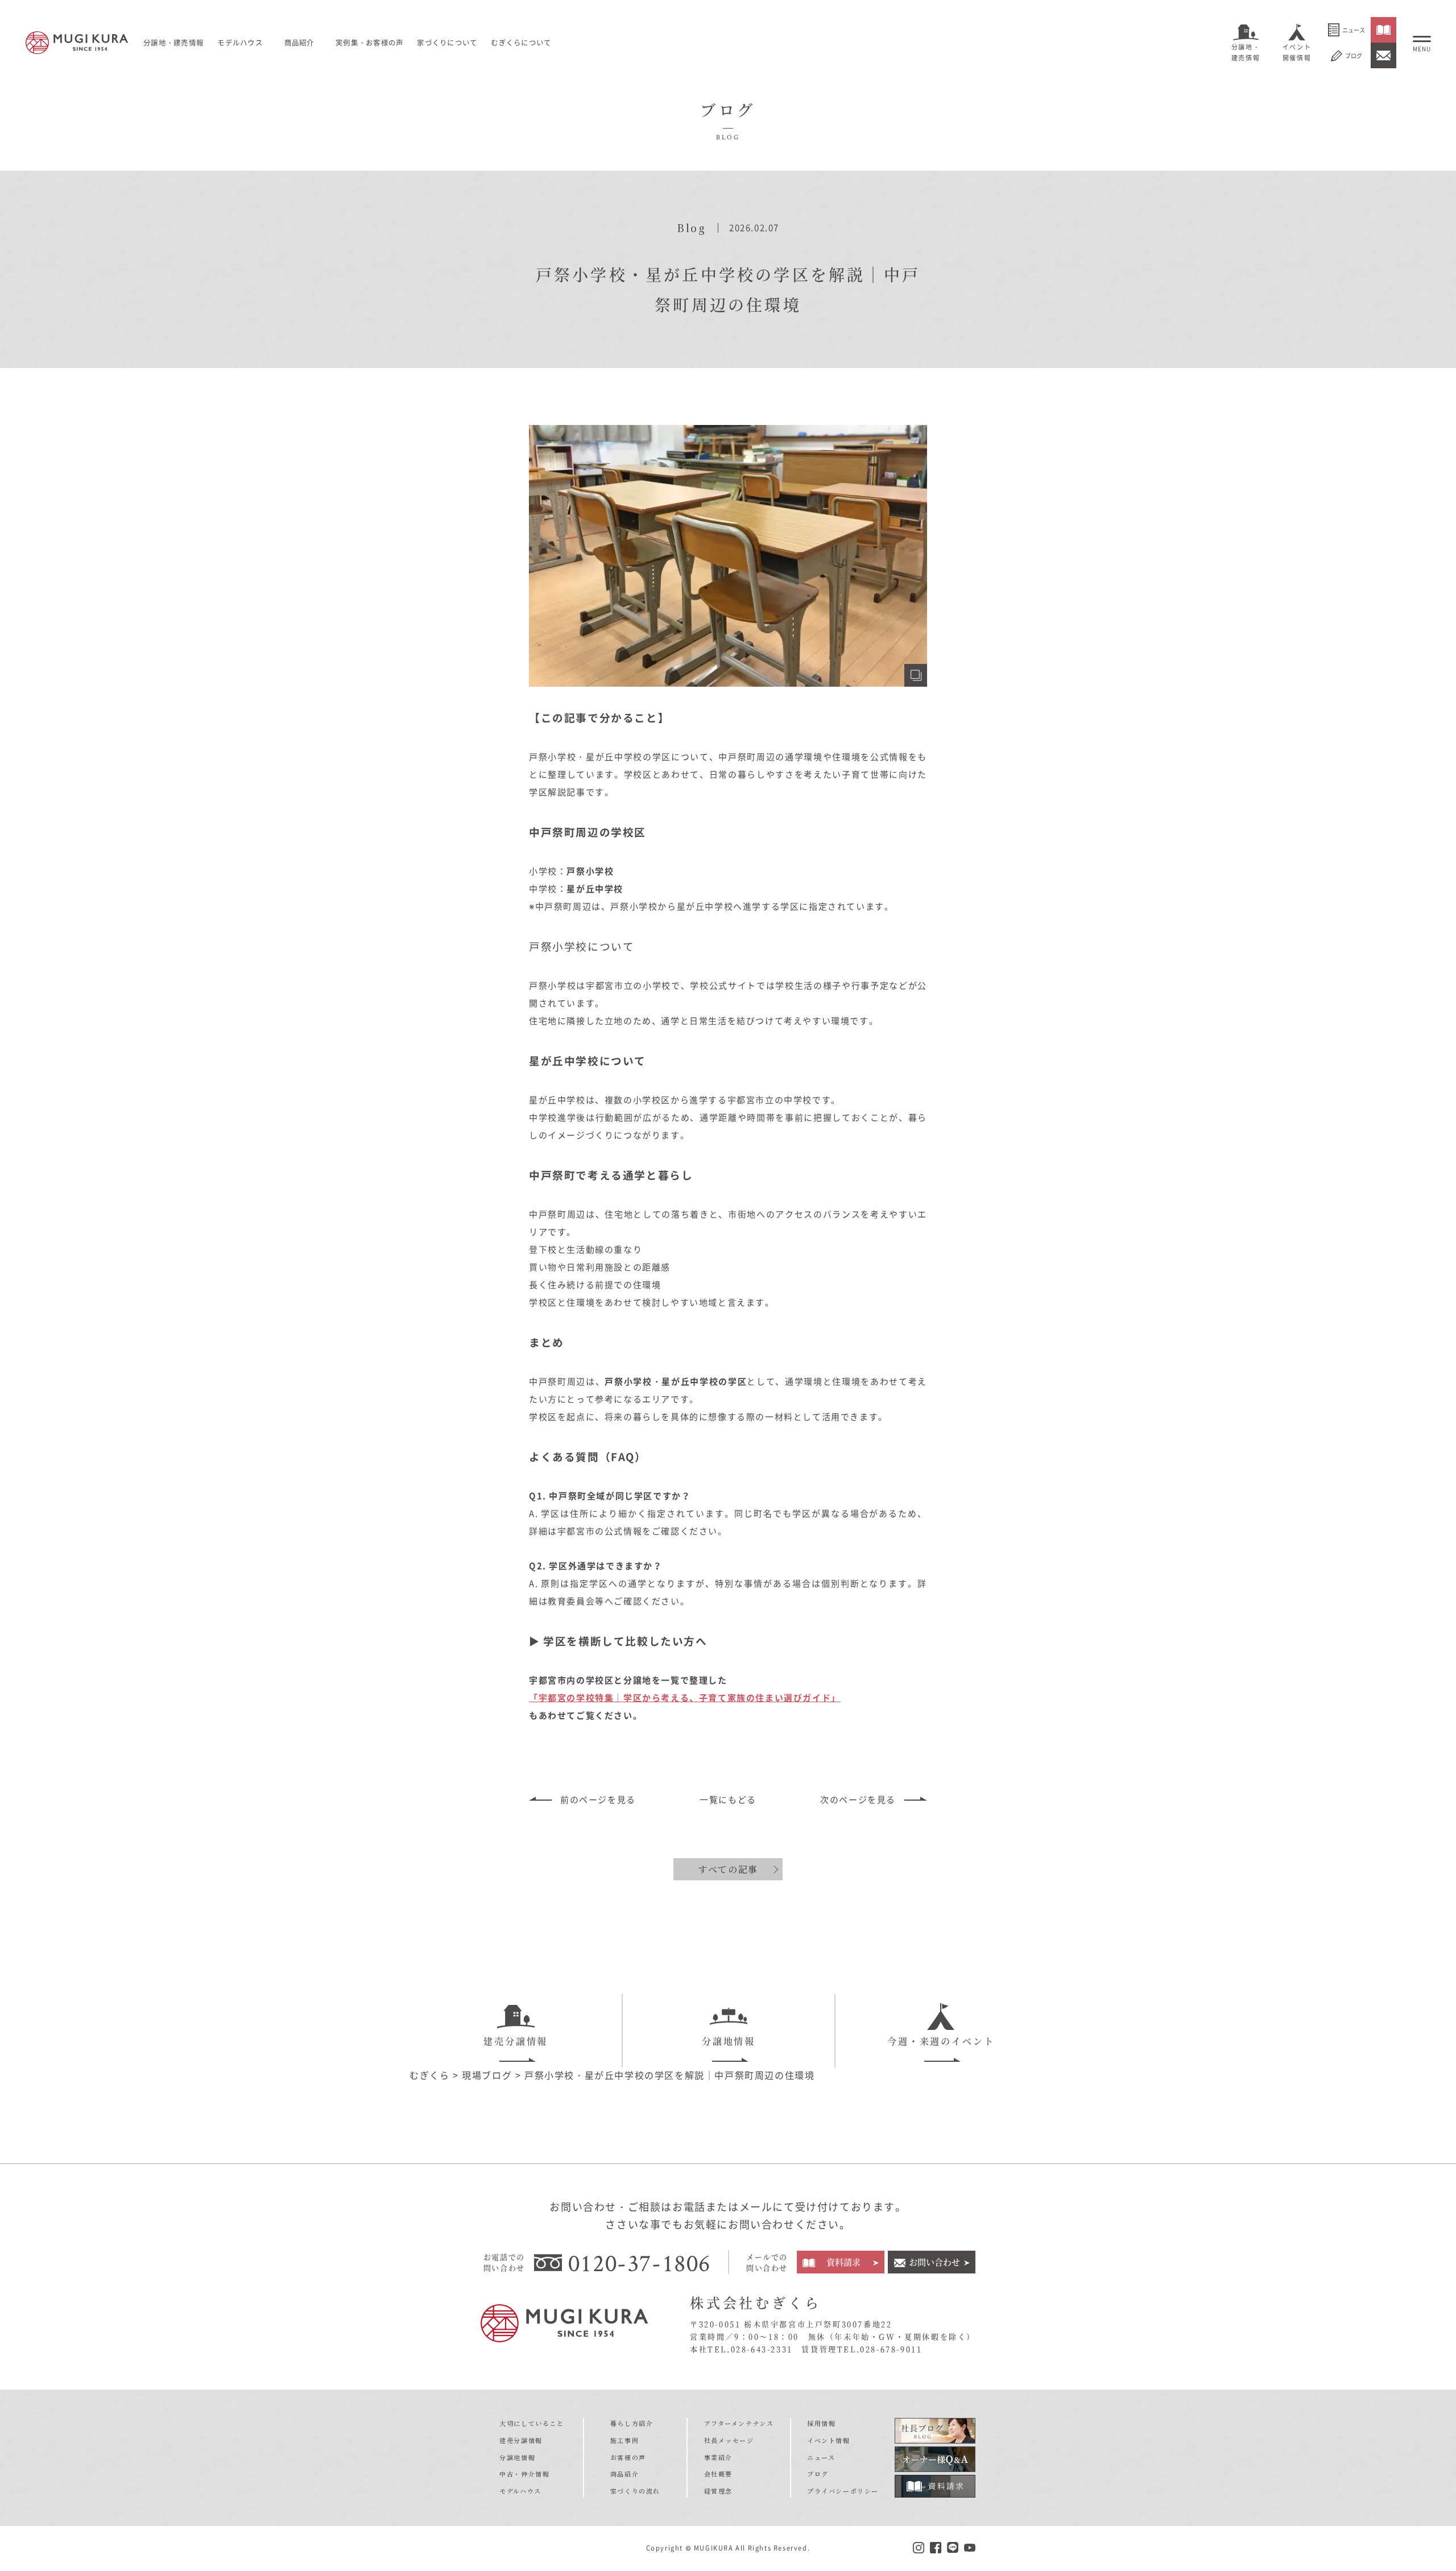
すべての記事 (728, 1869)
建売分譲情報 (516, 2041)
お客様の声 (628, 2457)
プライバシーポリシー (843, 2491)
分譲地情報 (729, 2041)
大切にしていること (531, 2423)
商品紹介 (624, 2474)
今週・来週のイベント (941, 2041)
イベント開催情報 (1297, 52)
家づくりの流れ (635, 2491)
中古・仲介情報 (524, 2474)
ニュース (1354, 30)
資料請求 (843, 2262)
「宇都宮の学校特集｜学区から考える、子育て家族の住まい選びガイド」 (685, 1698)
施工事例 (624, 2440)
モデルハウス (240, 42)
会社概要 (718, 2474)
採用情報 (821, 2423)
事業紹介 (718, 2457)
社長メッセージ (729, 2440)
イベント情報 (829, 2440)
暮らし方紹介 (632, 2423)
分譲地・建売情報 (1246, 52)
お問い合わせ (934, 2262)
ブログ (1354, 55)
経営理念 (718, 2491)
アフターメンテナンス (739, 2423)
